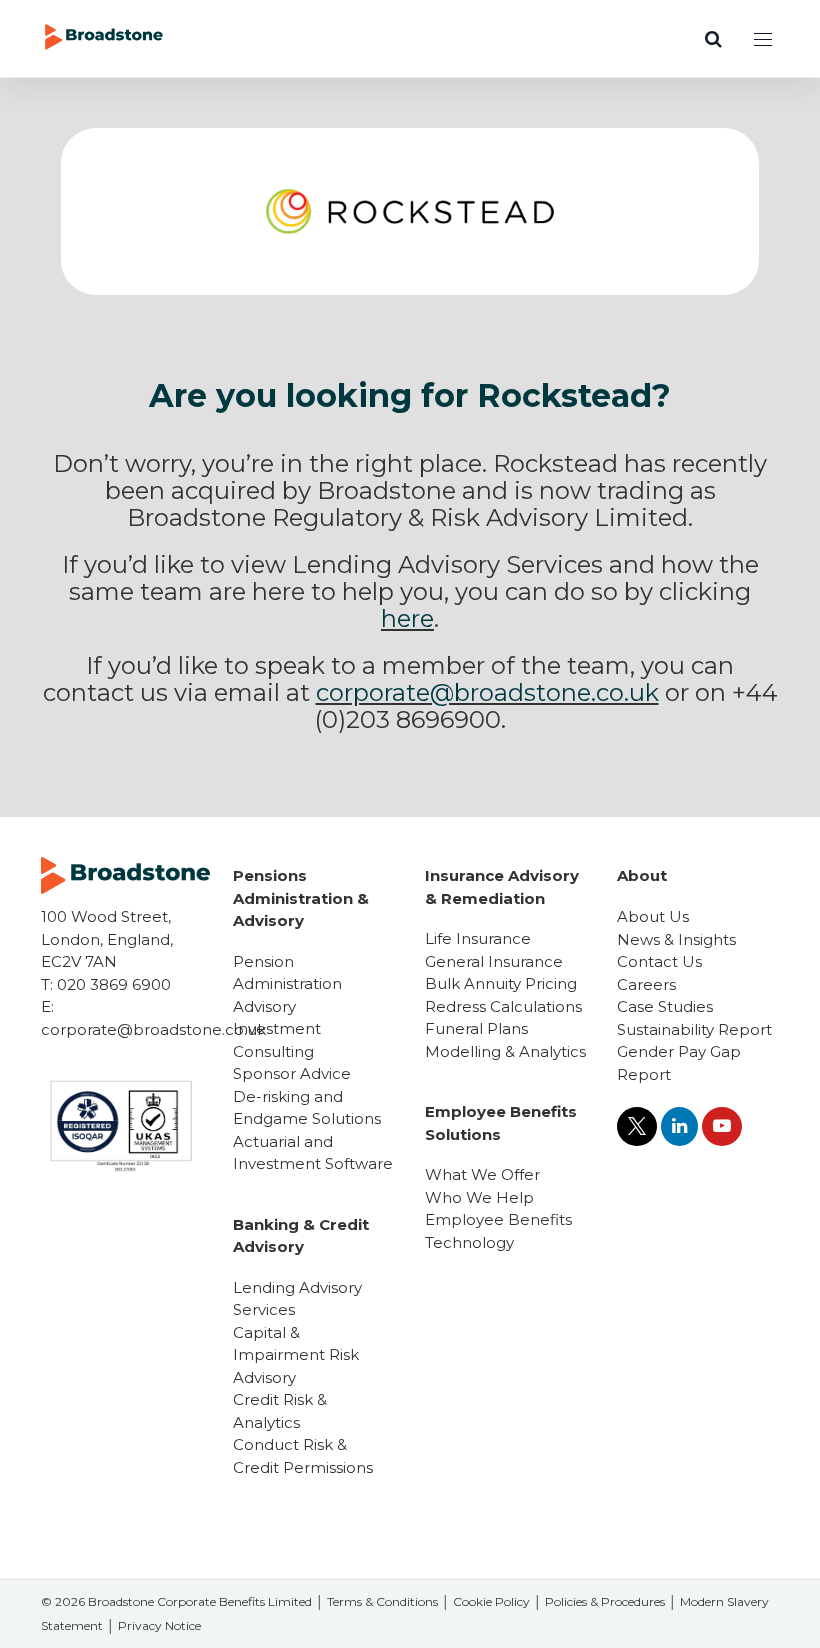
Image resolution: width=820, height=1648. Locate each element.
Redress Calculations (503, 1006)
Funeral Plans (476, 1028)
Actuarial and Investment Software (313, 1153)
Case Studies (665, 1006)
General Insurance (494, 961)
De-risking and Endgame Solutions (307, 1108)
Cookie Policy (491, 1601)
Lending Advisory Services (297, 1299)
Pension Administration (287, 973)
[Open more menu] (763, 39)
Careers (646, 984)
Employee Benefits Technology (498, 1231)
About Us (653, 916)
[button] (713, 39)
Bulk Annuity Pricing (501, 983)
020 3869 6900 (114, 984)
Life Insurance (478, 938)
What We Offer (482, 1174)
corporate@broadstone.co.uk (153, 1029)
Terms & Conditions (382, 1601)
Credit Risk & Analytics (280, 1411)
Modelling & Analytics (505, 1051)
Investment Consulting (277, 1040)
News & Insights (676, 939)
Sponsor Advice (292, 1073)
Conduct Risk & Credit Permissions (303, 1456)
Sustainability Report (694, 1029)
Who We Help (479, 1197)
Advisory (264, 1006)
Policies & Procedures (605, 1601)
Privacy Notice (159, 1625)
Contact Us (659, 961)
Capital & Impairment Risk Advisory (296, 1355)
